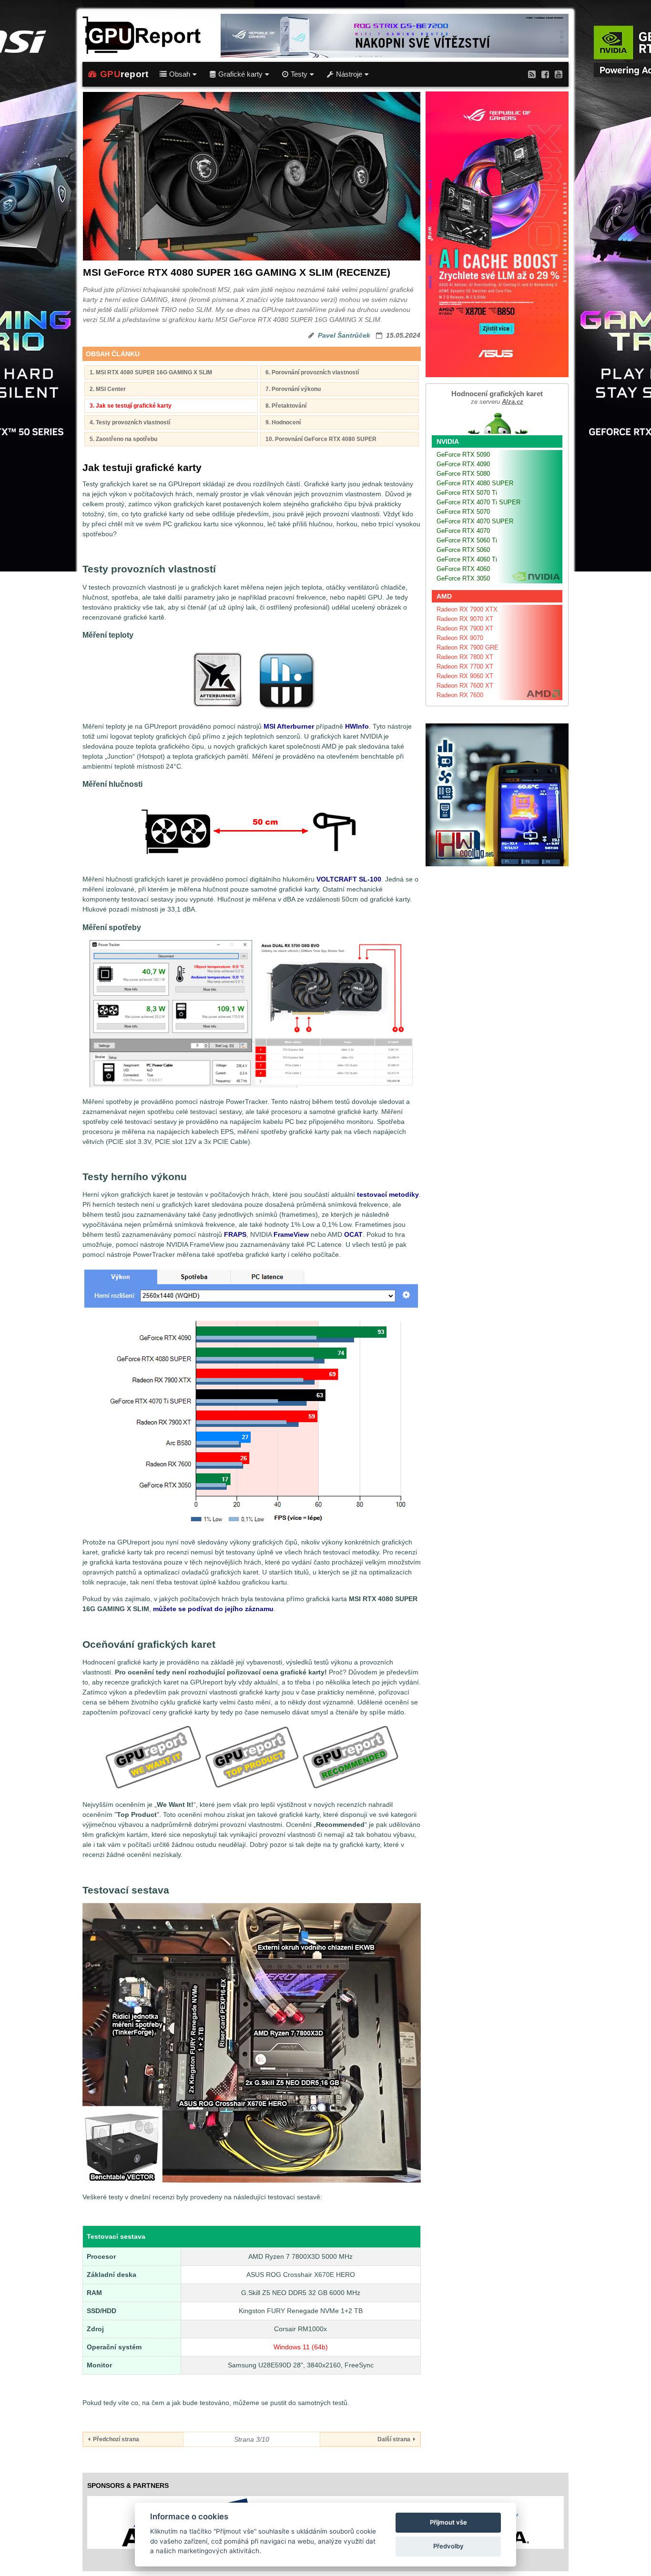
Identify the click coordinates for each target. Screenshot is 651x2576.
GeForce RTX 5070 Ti (467, 493)
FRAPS (235, 1234)
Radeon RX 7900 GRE (468, 647)
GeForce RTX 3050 (463, 578)
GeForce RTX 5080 (463, 474)
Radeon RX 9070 (460, 638)
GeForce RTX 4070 (463, 531)
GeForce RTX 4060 (463, 569)
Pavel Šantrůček (344, 335)
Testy (299, 74)
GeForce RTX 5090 (463, 455)
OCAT (353, 1234)
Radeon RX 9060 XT (465, 676)
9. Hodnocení (283, 422)
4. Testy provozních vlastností (130, 422)
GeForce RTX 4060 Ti (467, 559)
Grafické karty (240, 74)
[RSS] (532, 74)
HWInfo (357, 726)
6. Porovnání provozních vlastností (312, 372)
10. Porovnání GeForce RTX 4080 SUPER (321, 439)
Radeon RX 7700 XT (465, 667)
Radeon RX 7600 (460, 695)
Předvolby (448, 2546)
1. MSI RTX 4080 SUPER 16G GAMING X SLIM (151, 372)
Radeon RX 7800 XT (465, 657)
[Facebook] (545, 74)
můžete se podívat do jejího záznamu (213, 1609)
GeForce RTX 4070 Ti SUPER (478, 502)
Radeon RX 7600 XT (465, 686)
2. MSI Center (108, 389)
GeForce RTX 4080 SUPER (475, 483)
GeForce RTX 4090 (463, 464)
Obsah (180, 74)
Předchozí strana (115, 2439)
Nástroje (349, 74)
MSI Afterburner (289, 726)
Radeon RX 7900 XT (465, 628)
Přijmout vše (448, 2522)
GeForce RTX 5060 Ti (467, 540)
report (124, 74)
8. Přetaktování (286, 406)
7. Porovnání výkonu (293, 389)
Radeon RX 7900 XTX (467, 609)
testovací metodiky (388, 1194)
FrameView (291, 1234)
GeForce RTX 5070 (463, 512)
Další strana (395, 2439)
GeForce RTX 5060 (463, 550)
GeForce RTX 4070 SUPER (475, 521)
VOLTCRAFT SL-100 (349, 879)
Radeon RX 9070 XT (465, 619)
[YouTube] (559, 74)
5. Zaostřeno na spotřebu (123, 439)
